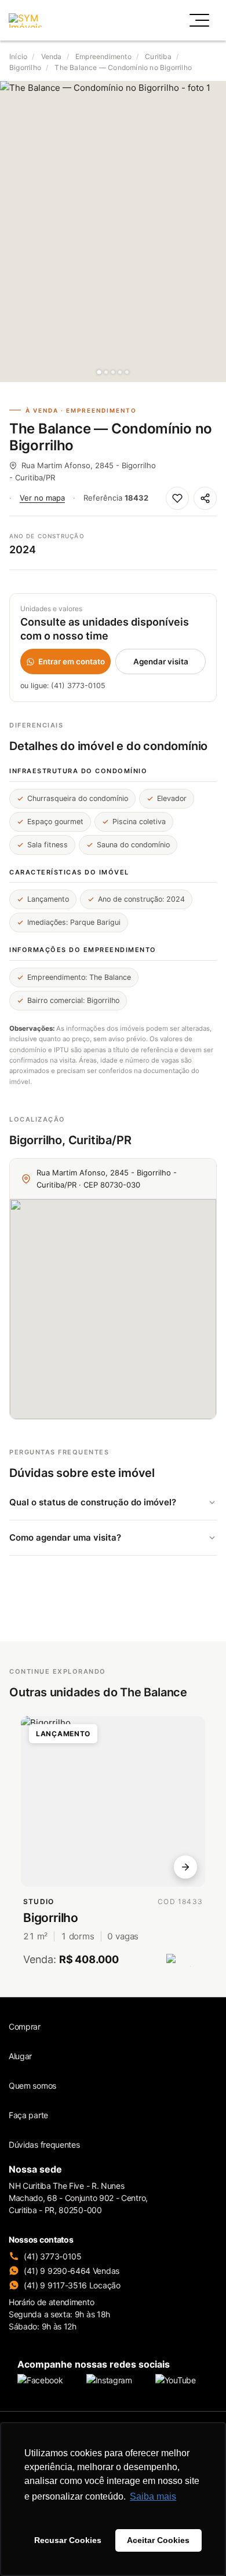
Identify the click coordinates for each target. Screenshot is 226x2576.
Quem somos (32, 2086)
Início (18, 56)
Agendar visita (161, 662)
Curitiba (158, 56)
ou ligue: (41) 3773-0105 (63, 686)
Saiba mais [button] (153, 2496)
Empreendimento (103, 56)
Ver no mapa (42, 498)
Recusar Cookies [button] (68, 2540)
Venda (52, 56)
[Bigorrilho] (113, 1801)
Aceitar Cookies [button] (158, 2540)
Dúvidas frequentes (44, 2145)
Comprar (25, 2026)
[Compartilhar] (205, 498)
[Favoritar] (177, 498)
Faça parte (28, 2115)
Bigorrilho (25, 67)
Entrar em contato (72, 662)
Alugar (20, 2056)
